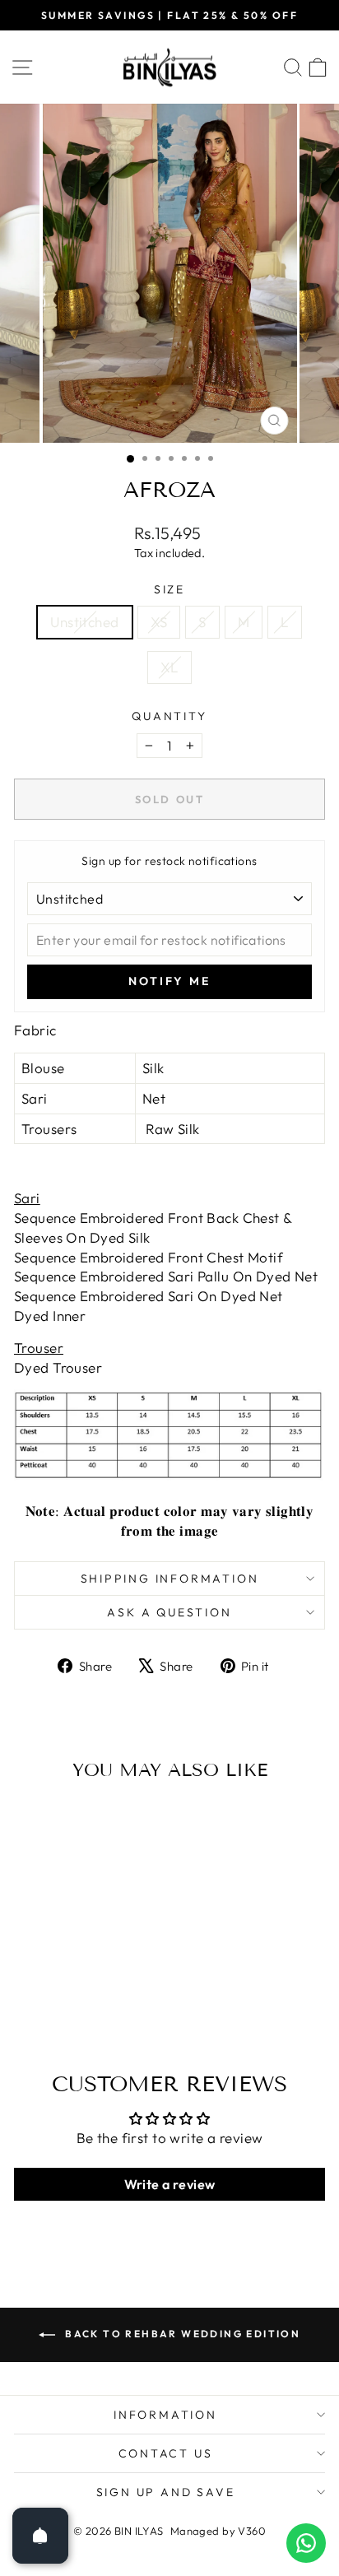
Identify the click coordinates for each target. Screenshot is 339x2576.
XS (159, 622)
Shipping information (170, 1579)
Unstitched (84, 622)
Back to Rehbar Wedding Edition (181, 2334)
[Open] (40, 2536)
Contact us (166, 2453)
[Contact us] (306, 2543)
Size (169, 589)
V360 (252, 2531)
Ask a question (169, 1612)
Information (165, 2415)
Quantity (169, 716)
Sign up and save (166, 2492)
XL (169, 667)
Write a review (170, 2184)
